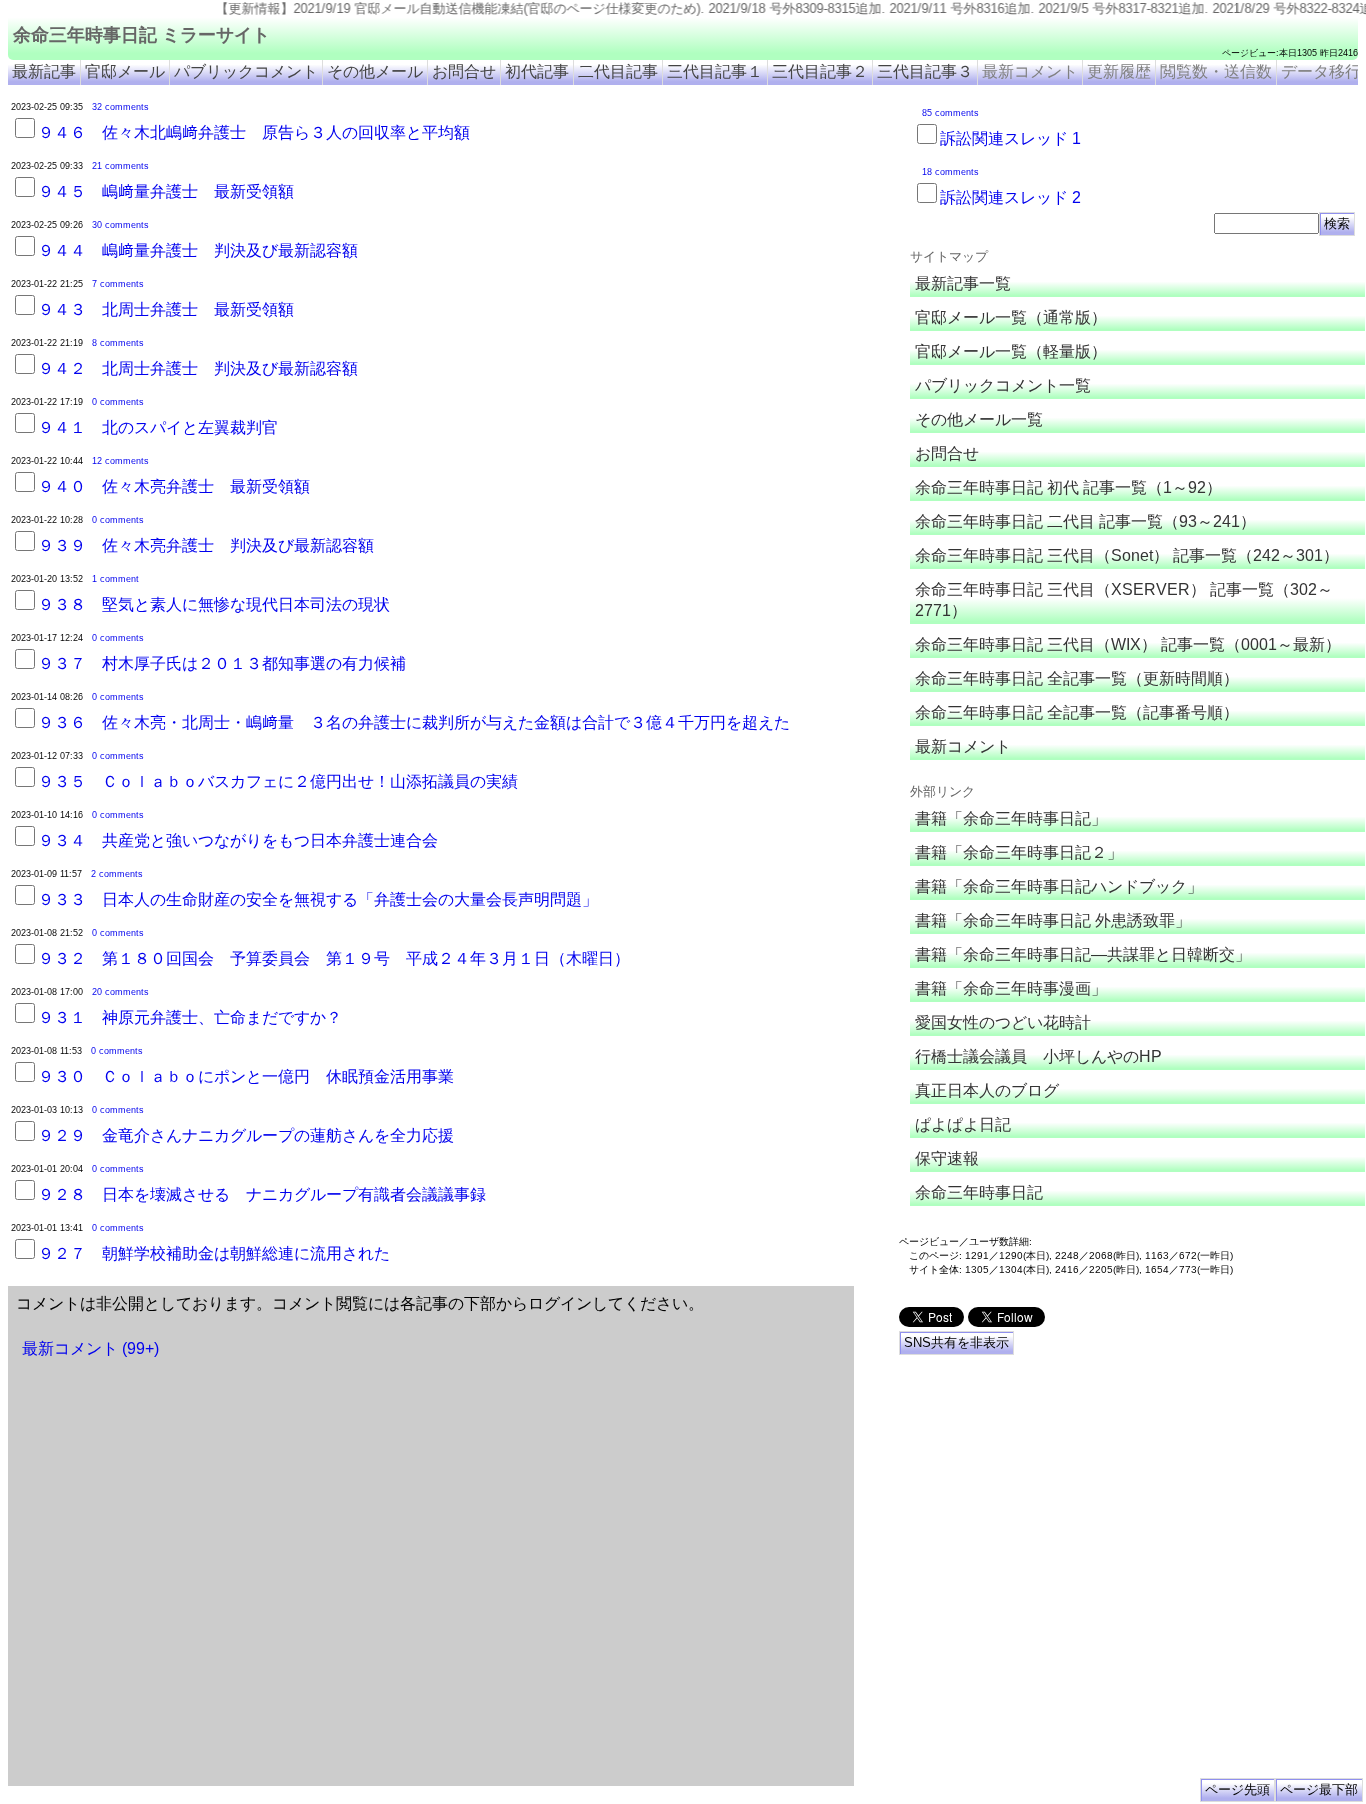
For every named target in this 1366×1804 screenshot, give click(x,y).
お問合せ (464, 71)
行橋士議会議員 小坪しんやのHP (1038, 1056)
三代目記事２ (820, 71)
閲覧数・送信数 (1216, 71)
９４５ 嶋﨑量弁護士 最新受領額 (166, 191)
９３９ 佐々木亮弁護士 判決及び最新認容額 (206, 545)
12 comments (120, 461)
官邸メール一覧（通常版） (1011, 317)
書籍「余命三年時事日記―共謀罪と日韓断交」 (1083, 954)
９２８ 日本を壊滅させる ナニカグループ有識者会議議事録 (262, 1194)
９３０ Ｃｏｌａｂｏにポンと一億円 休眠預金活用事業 (246, 1076)
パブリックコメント (246, 71)
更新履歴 (1119, 71)
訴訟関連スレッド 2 (1010, 197)
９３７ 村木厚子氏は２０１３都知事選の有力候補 (222, 663)
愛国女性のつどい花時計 (1003, 1022)
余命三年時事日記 (979, 1192)
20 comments (120, 992)
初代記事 (537, 71)
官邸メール (125, 71)
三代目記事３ (925, 71)
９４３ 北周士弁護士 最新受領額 (166, 309)
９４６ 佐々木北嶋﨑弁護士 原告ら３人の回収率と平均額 (254, 132)
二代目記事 (618, 71)
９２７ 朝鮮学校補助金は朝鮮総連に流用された (214, 1253)
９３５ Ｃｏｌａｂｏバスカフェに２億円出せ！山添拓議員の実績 (278, 781)
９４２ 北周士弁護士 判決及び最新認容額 (198, 368)
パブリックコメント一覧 (1003, 385)
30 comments (120, 225)
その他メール (375, 71)
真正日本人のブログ (987, 1090)
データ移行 (1321, 71)
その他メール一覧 (979, 419)
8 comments (118, 343)
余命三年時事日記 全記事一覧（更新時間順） (1077, 678)
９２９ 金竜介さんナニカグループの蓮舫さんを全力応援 (246, 1135)
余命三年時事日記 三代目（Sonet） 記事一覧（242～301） (1127, 555)
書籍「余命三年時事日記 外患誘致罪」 (1053, 920)
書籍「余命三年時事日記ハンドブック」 (1059, 886)
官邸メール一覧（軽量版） (1011, 351)
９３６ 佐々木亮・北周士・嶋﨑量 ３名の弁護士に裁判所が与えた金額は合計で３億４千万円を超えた (414, 722)
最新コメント (1030, 71)
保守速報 (947, 1158)
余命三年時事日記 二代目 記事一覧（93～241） (1085, 521)
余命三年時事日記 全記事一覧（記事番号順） (1077, 712)
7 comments (118, 284)
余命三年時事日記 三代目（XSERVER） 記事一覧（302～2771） (1124, 600)
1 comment (115, 579)
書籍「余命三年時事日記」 (1011, 818)
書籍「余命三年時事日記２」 (1019, 852)
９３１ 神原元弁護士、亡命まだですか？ (190, 1017)
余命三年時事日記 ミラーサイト (141, 35)
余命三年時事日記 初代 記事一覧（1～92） (1068, 487)
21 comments (120, 166)
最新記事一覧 (963, 283)
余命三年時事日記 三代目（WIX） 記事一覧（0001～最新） (1128, 644)
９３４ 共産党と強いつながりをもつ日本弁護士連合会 (238, 840)
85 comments (950, 113)
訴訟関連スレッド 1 (1010, 138)
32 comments (120, 107)
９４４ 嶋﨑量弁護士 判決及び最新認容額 (198, 250)
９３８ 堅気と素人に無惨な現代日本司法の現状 (214, 604)
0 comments (118, 402)
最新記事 (44, 71)
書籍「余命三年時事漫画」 (1011, 988)
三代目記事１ (715, 71)
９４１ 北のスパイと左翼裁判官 (158, 427)
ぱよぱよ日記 (963, 1124)
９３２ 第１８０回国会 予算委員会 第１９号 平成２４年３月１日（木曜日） (334, 958)
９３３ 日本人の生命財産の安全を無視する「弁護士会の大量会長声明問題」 (318, 899)
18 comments (950, 172)
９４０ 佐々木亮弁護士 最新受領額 (174, 486)
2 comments (117, 874)
